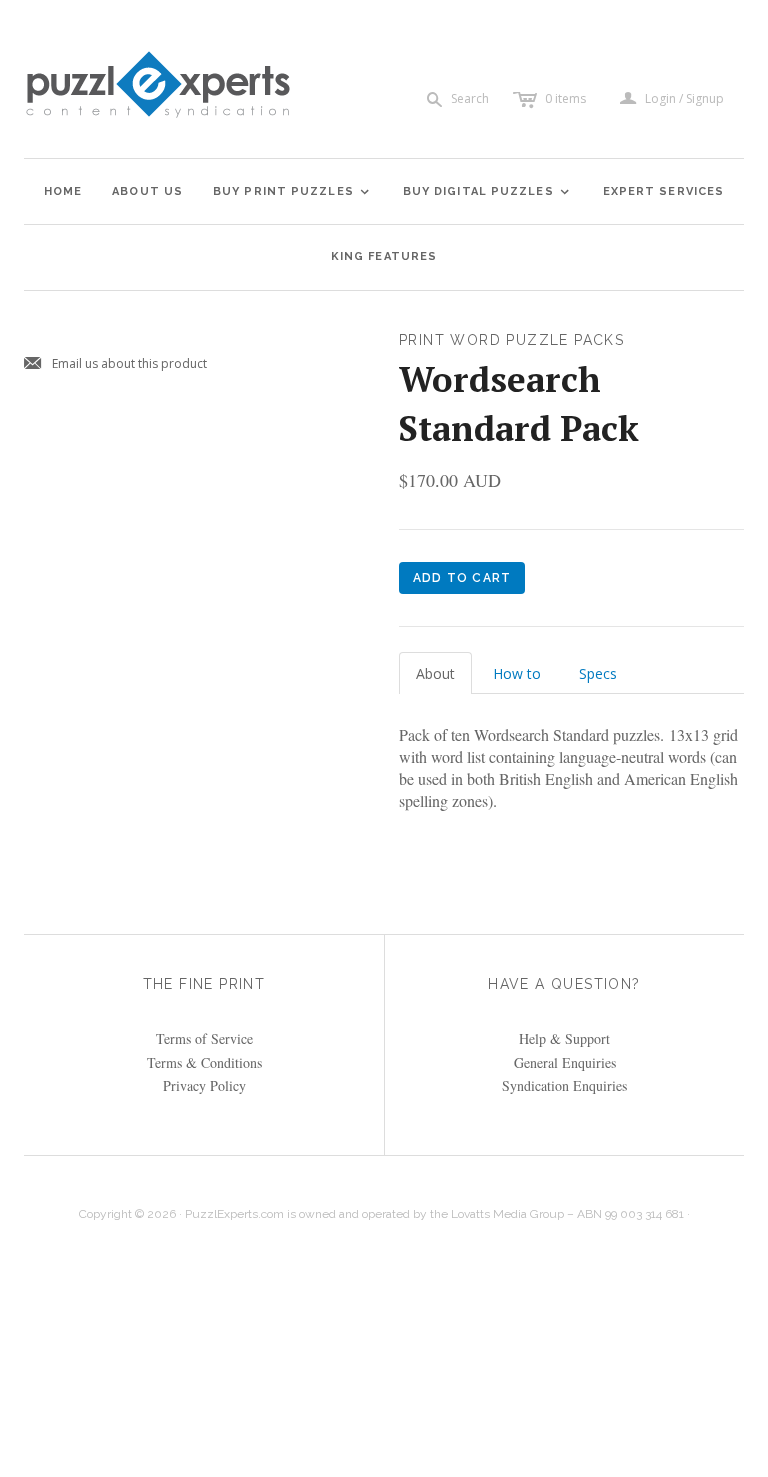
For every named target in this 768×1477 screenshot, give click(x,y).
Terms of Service (204, 1038)
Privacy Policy (204, 1085)
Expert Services (664, 191)
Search (470, 98)
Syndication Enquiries (564, 1085)
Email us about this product (115, 364)
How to (517, 673)
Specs (598, 673)
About (435, 673)
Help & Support (564, 1038)
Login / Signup (684, 99)
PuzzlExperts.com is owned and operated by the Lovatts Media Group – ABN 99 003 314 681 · (437, 1214)
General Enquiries (565, 1062)
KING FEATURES (384, 256)
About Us (147, 191)
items (565, 98)
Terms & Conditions (204, 1062)
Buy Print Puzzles (292, 191)
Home (63, 191)
